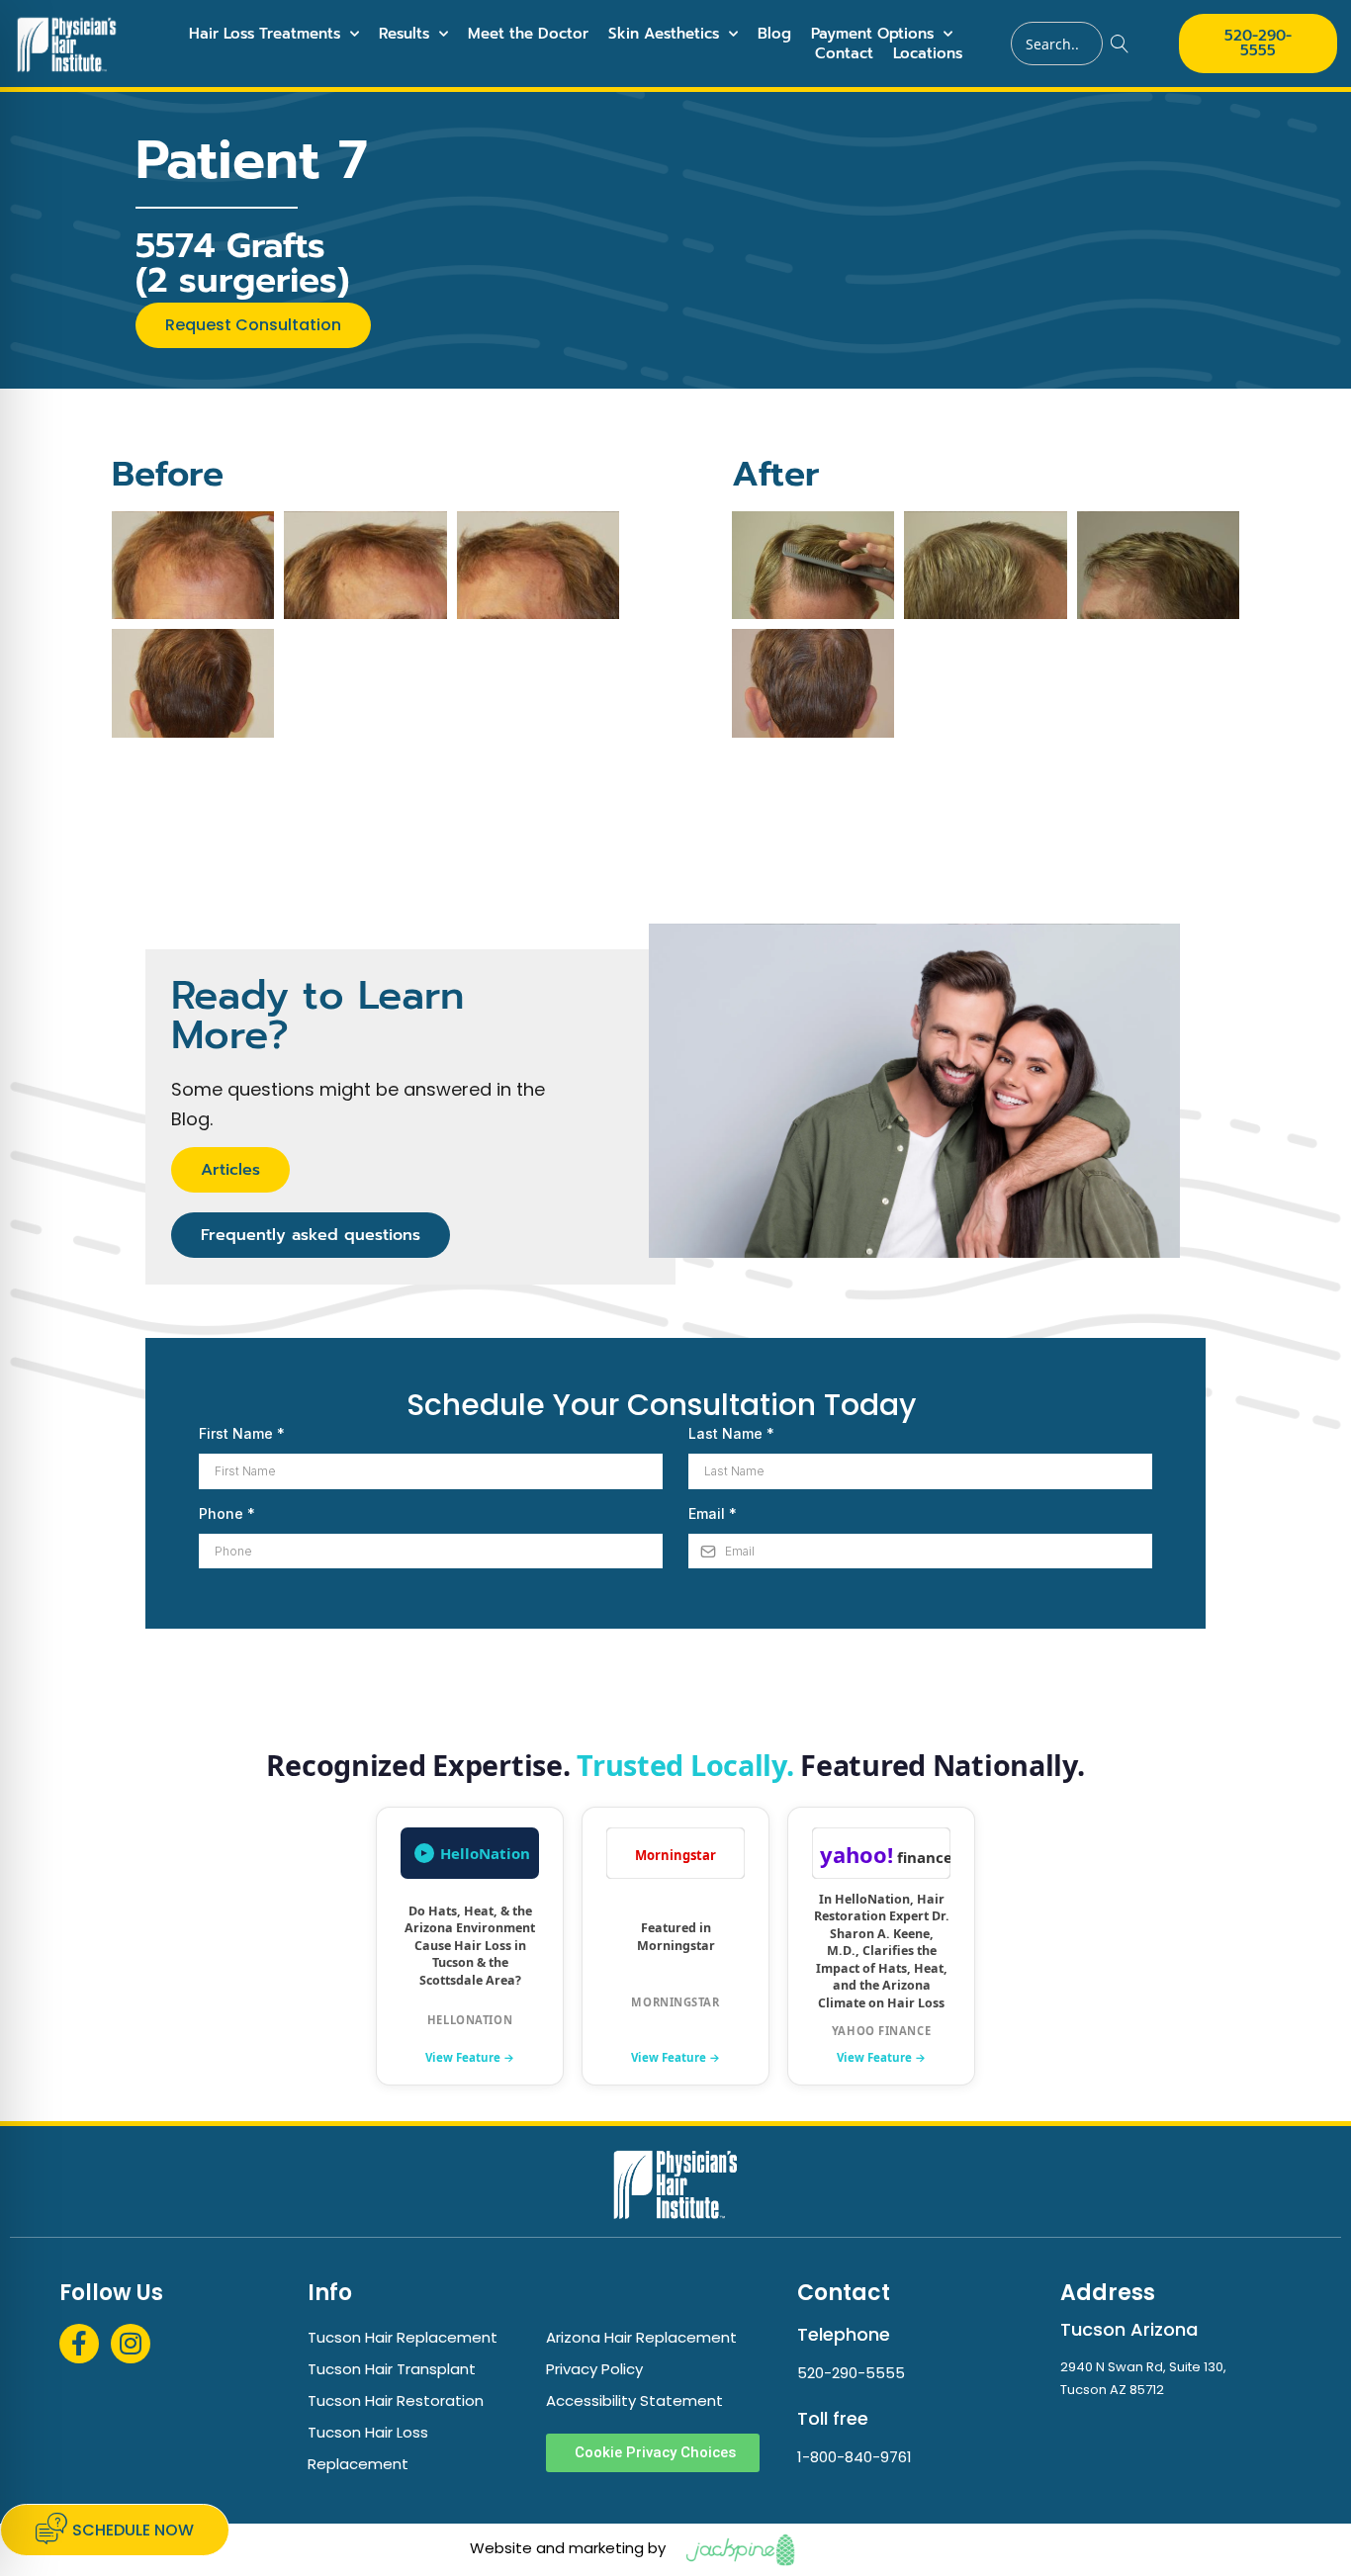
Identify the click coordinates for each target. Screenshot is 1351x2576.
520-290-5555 (851, 2373)
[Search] (1120, 44)
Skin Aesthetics (664, 34)
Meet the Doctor (528, 34)
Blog (774, 34)
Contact (844, 53)
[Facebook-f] (79, 2344)
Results (404, 34)
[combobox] (1057, 44)
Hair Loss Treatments (265, 34)
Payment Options (872, 34)
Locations (928, 53)
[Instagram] (131, 2344)
